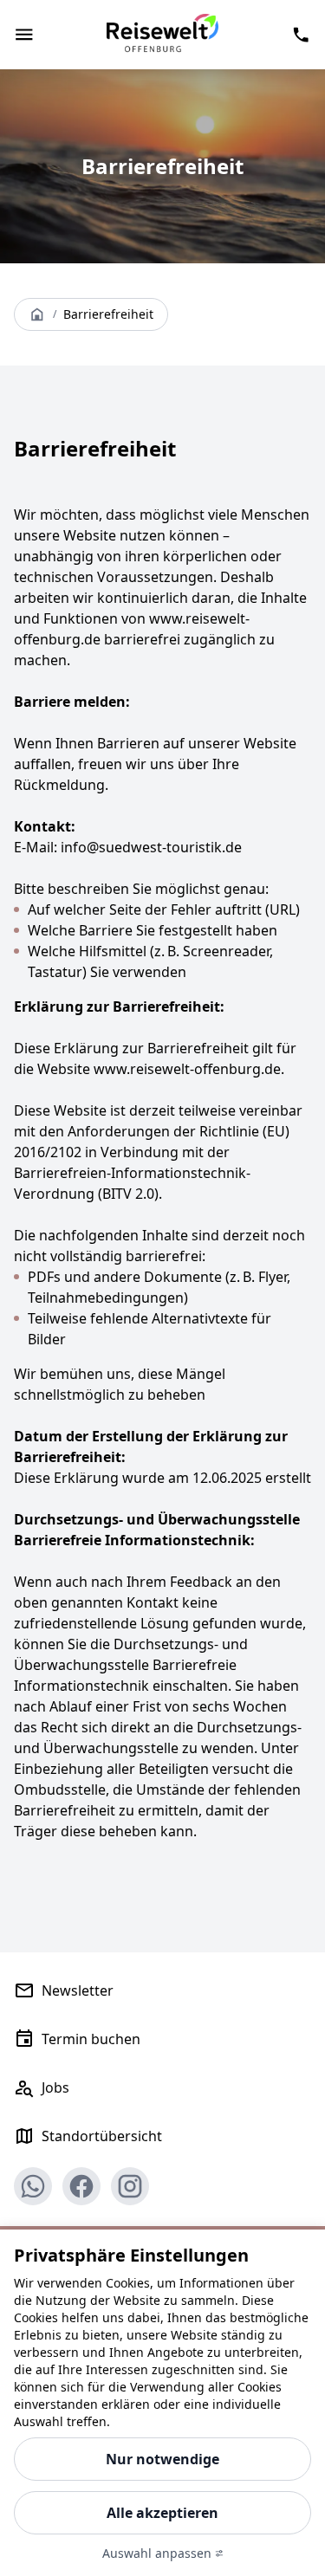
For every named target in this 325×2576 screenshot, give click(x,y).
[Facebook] (81, 2186)
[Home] (37, 314)
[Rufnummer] (301, 35)
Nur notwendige (162, 2459)
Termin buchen (91, 2039)
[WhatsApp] (33, 2186)
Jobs (55, 2087)
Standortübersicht (102, 2136)
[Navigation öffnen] (24, 35)
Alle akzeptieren (162, 2513)
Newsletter (78, 1990)
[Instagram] (130, 2186)
